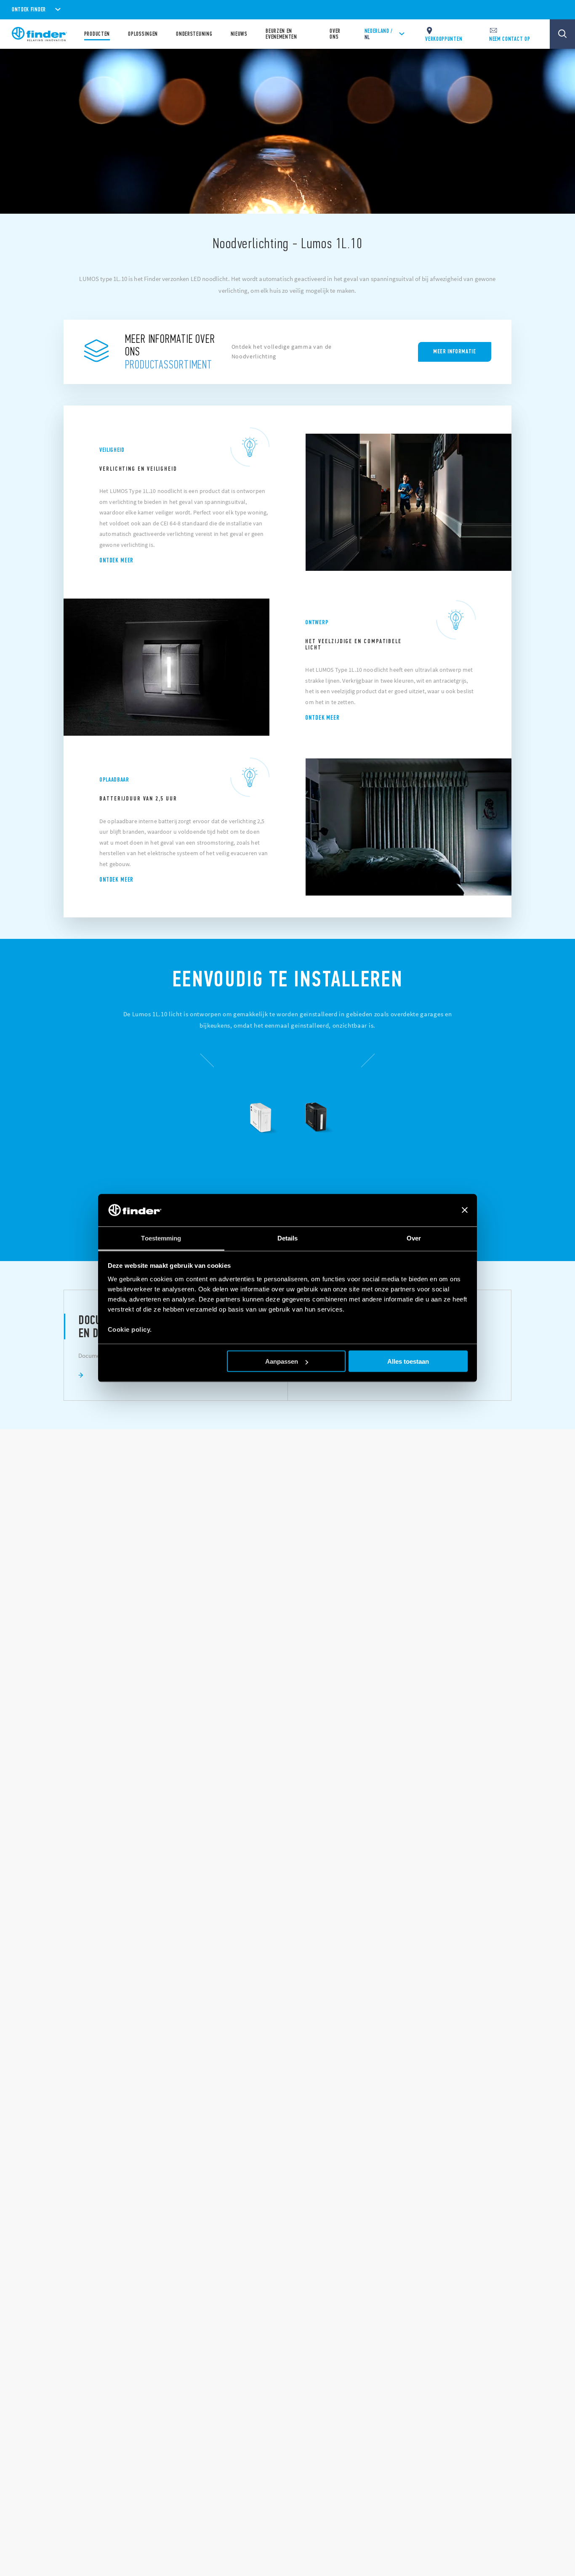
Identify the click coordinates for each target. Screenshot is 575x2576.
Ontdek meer (116, 560)
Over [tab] (414, 1238)
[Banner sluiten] (465, 1210)
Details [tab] (288, 1238)
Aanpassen (282, 1361)
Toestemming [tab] (161, 1238)
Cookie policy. (130, 1329)
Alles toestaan (408, 1361)
